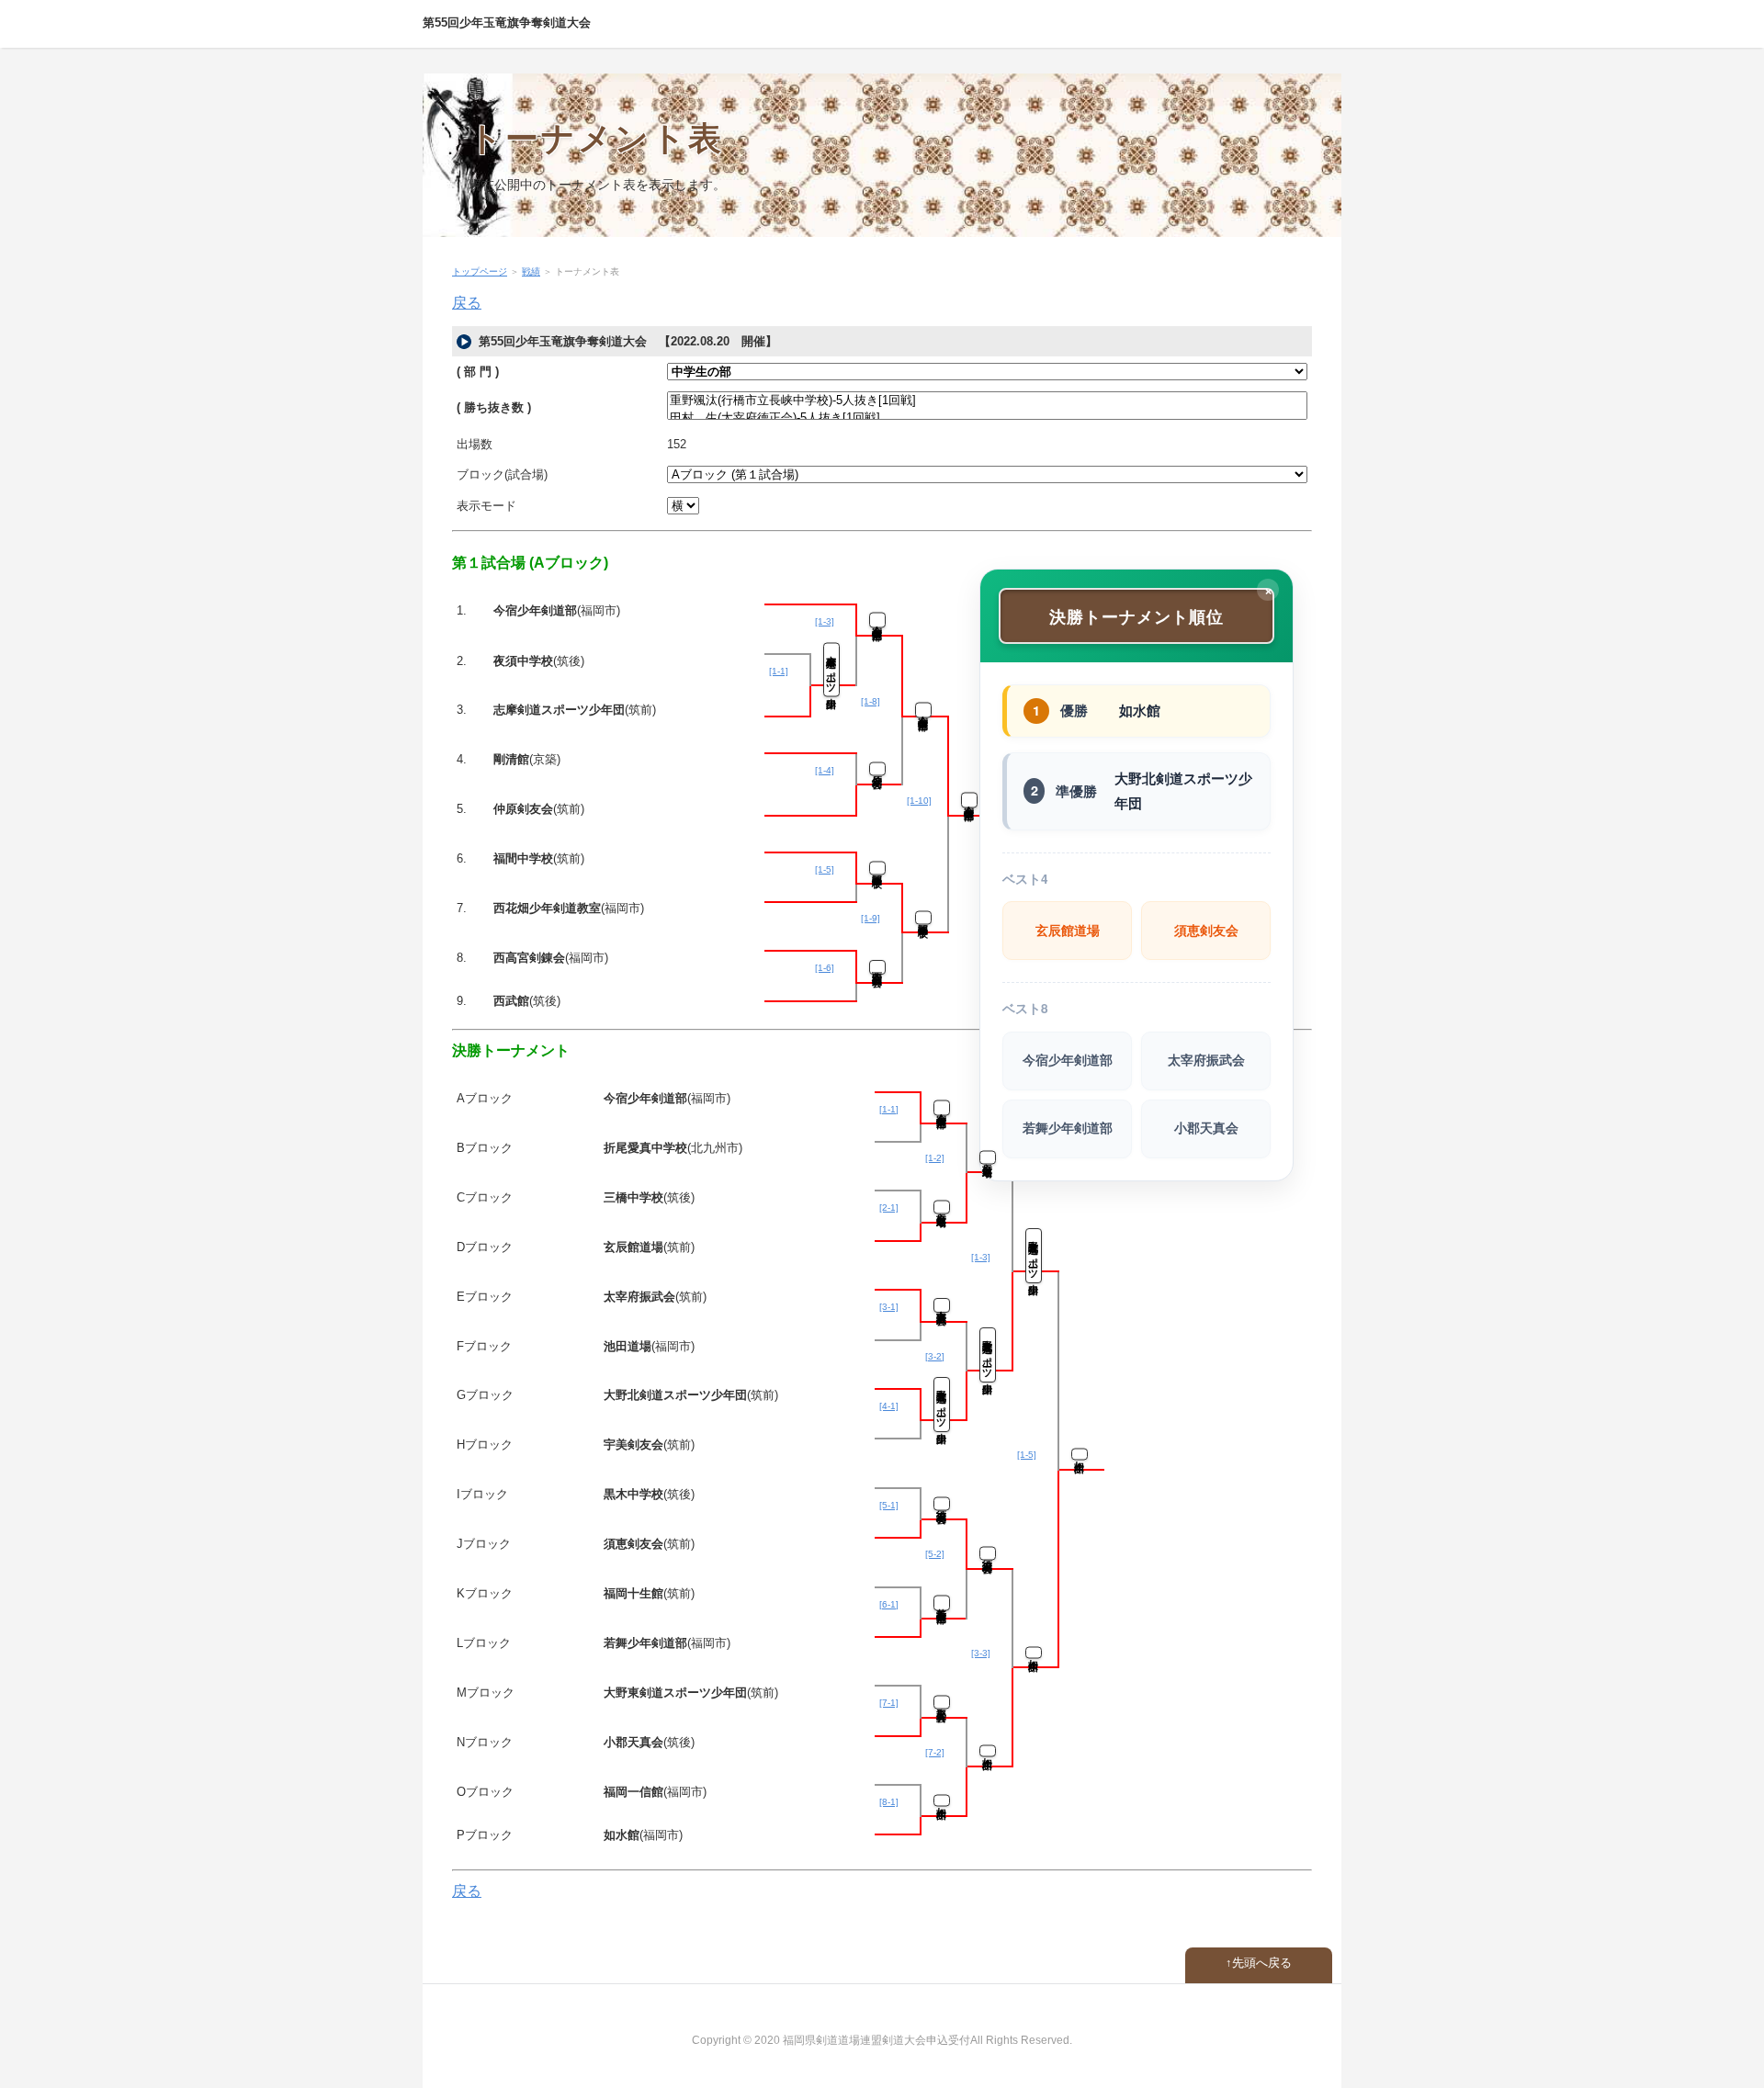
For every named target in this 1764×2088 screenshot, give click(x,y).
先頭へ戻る (1262, 1963)
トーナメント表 (596, 138)
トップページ (480, 271)
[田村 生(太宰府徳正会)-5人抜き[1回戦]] (987, 418)
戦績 (531, 271)
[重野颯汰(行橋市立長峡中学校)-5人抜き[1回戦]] (987, 401)
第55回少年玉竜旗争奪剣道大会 (507, 23)
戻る (467, 303)
